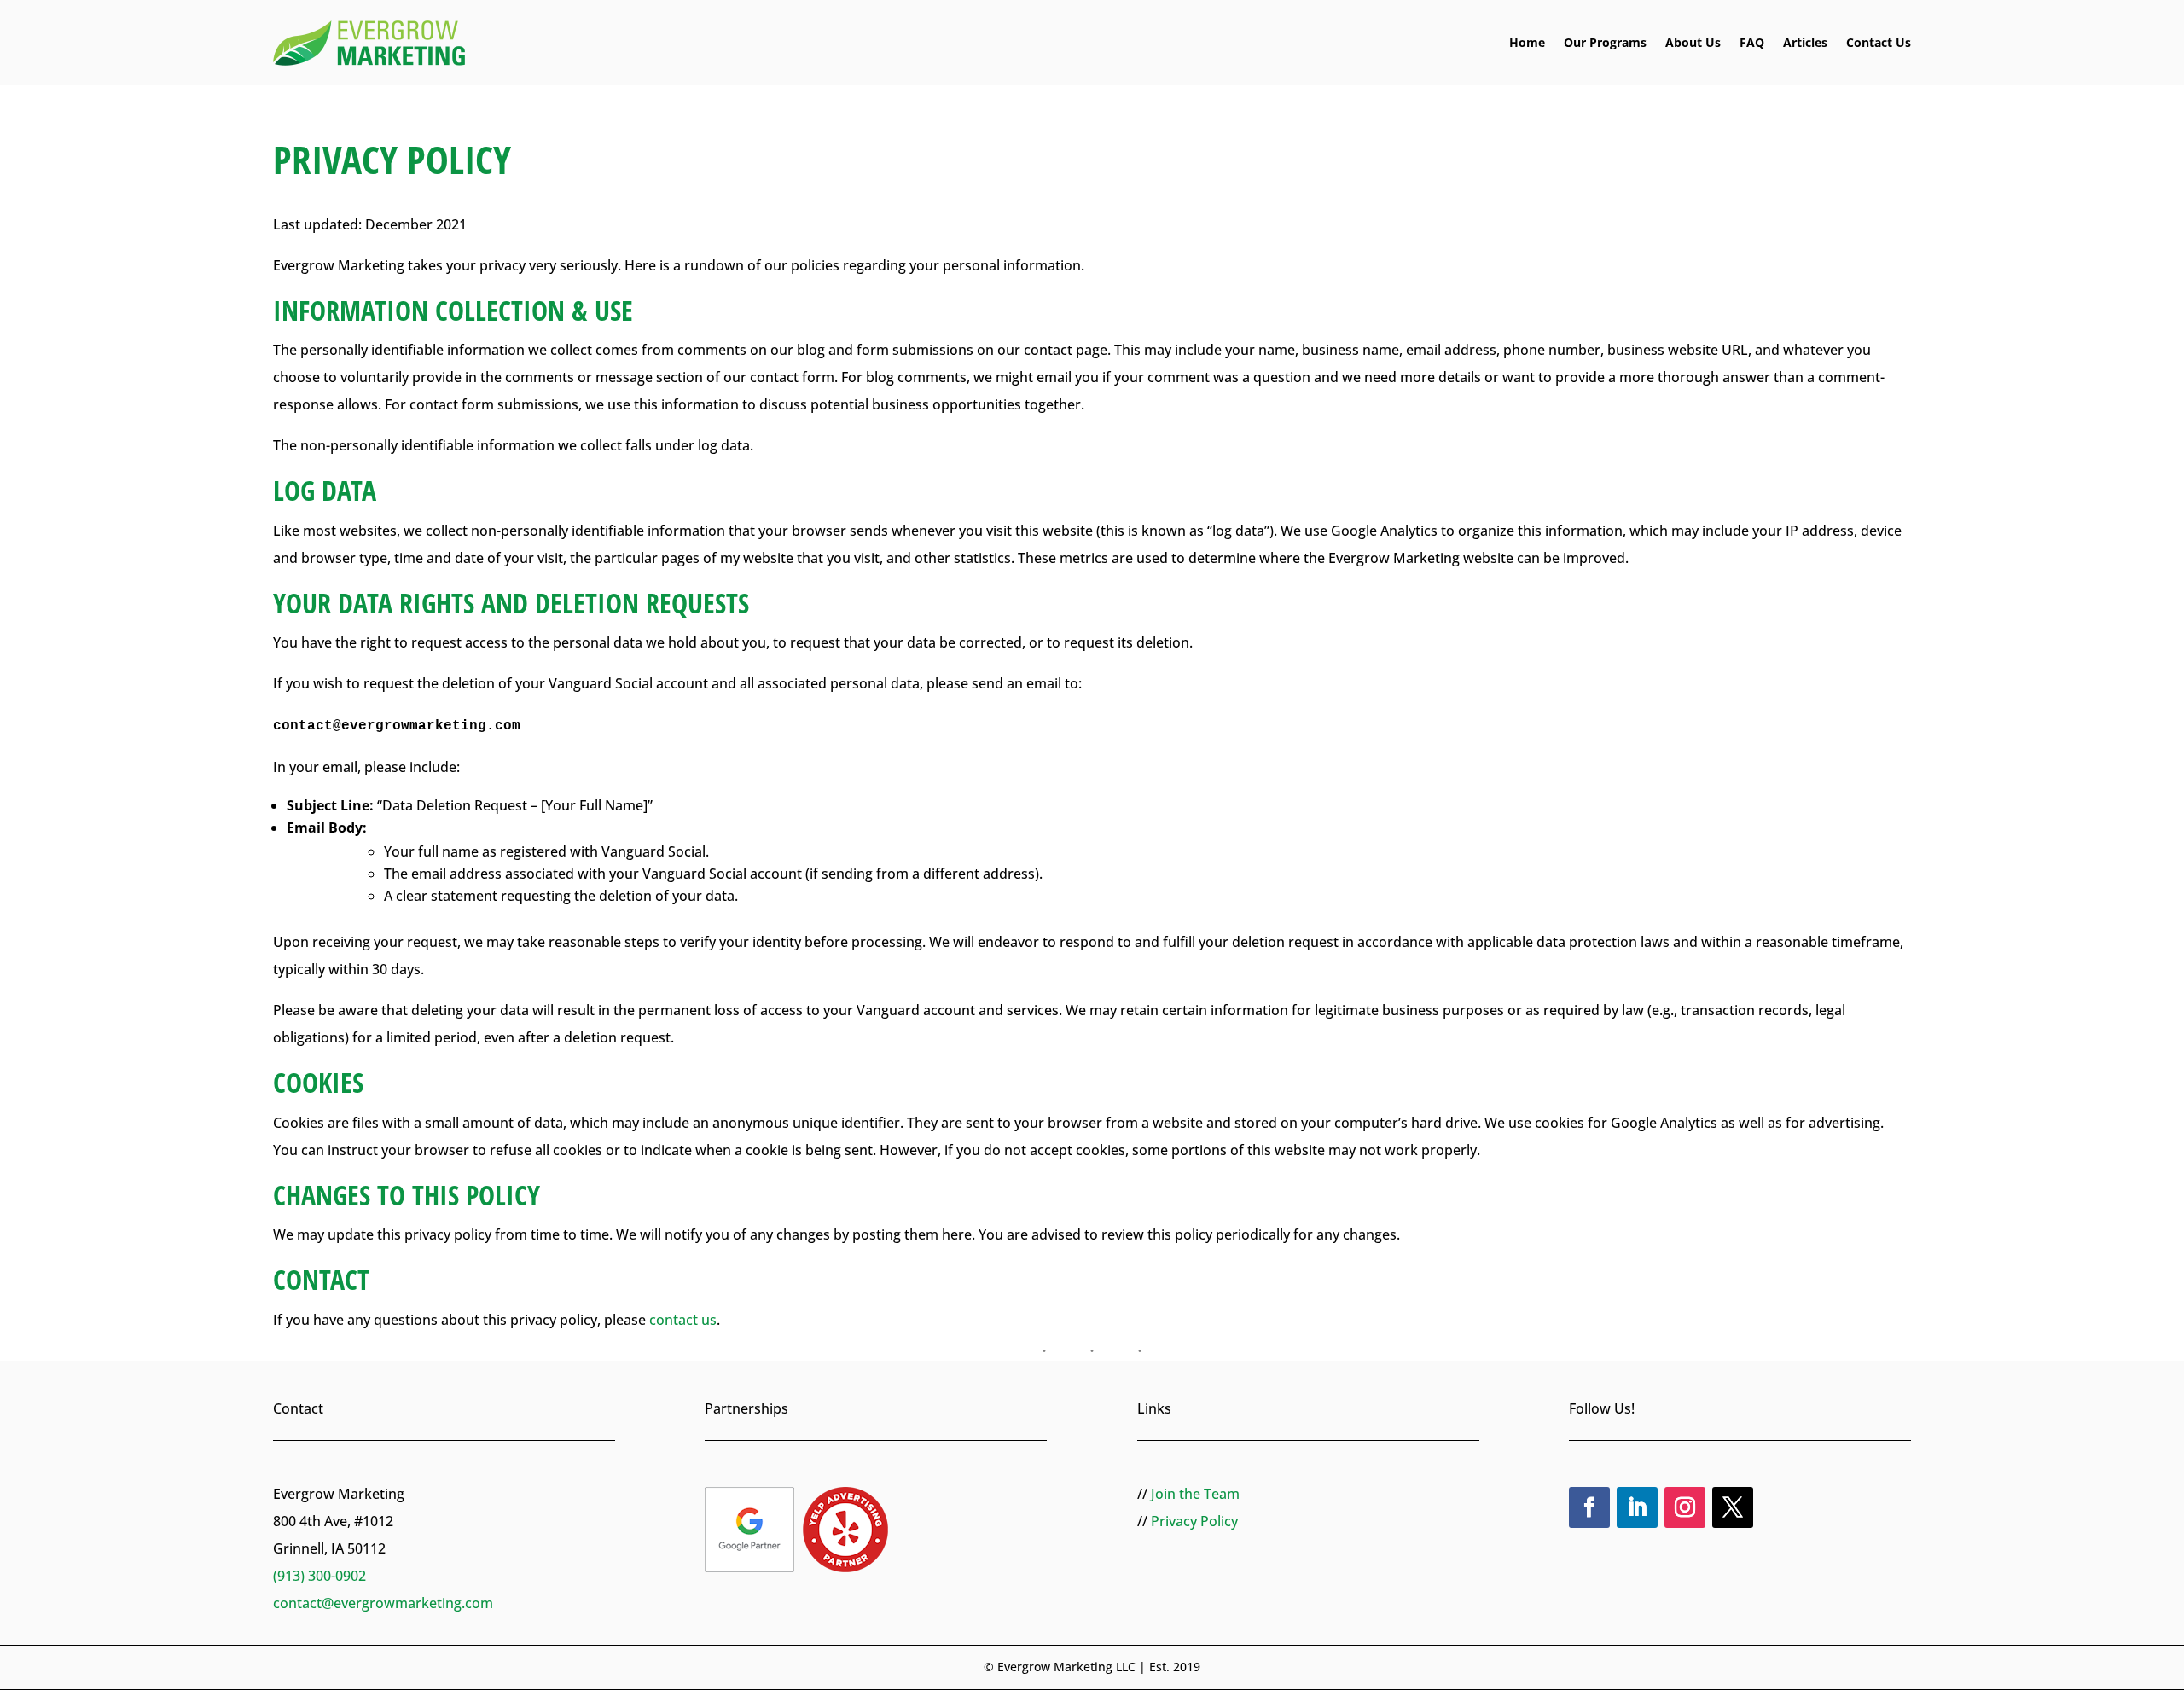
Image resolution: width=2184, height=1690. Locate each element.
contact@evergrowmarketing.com (383, 1603)
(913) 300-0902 (319, 1576)
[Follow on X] (1733, 1507)
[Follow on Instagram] (1685, 1507)
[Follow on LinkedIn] (1637, 1507)
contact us (683, 1320)
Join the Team (1195, 1494)
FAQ (1752, 42)
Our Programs (1605, 42)
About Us (1693, 42)
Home (1527, 42)
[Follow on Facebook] (1589, 1507)
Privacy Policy (1194, 1521)
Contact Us (1879, 42)
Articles (1805, 42)
